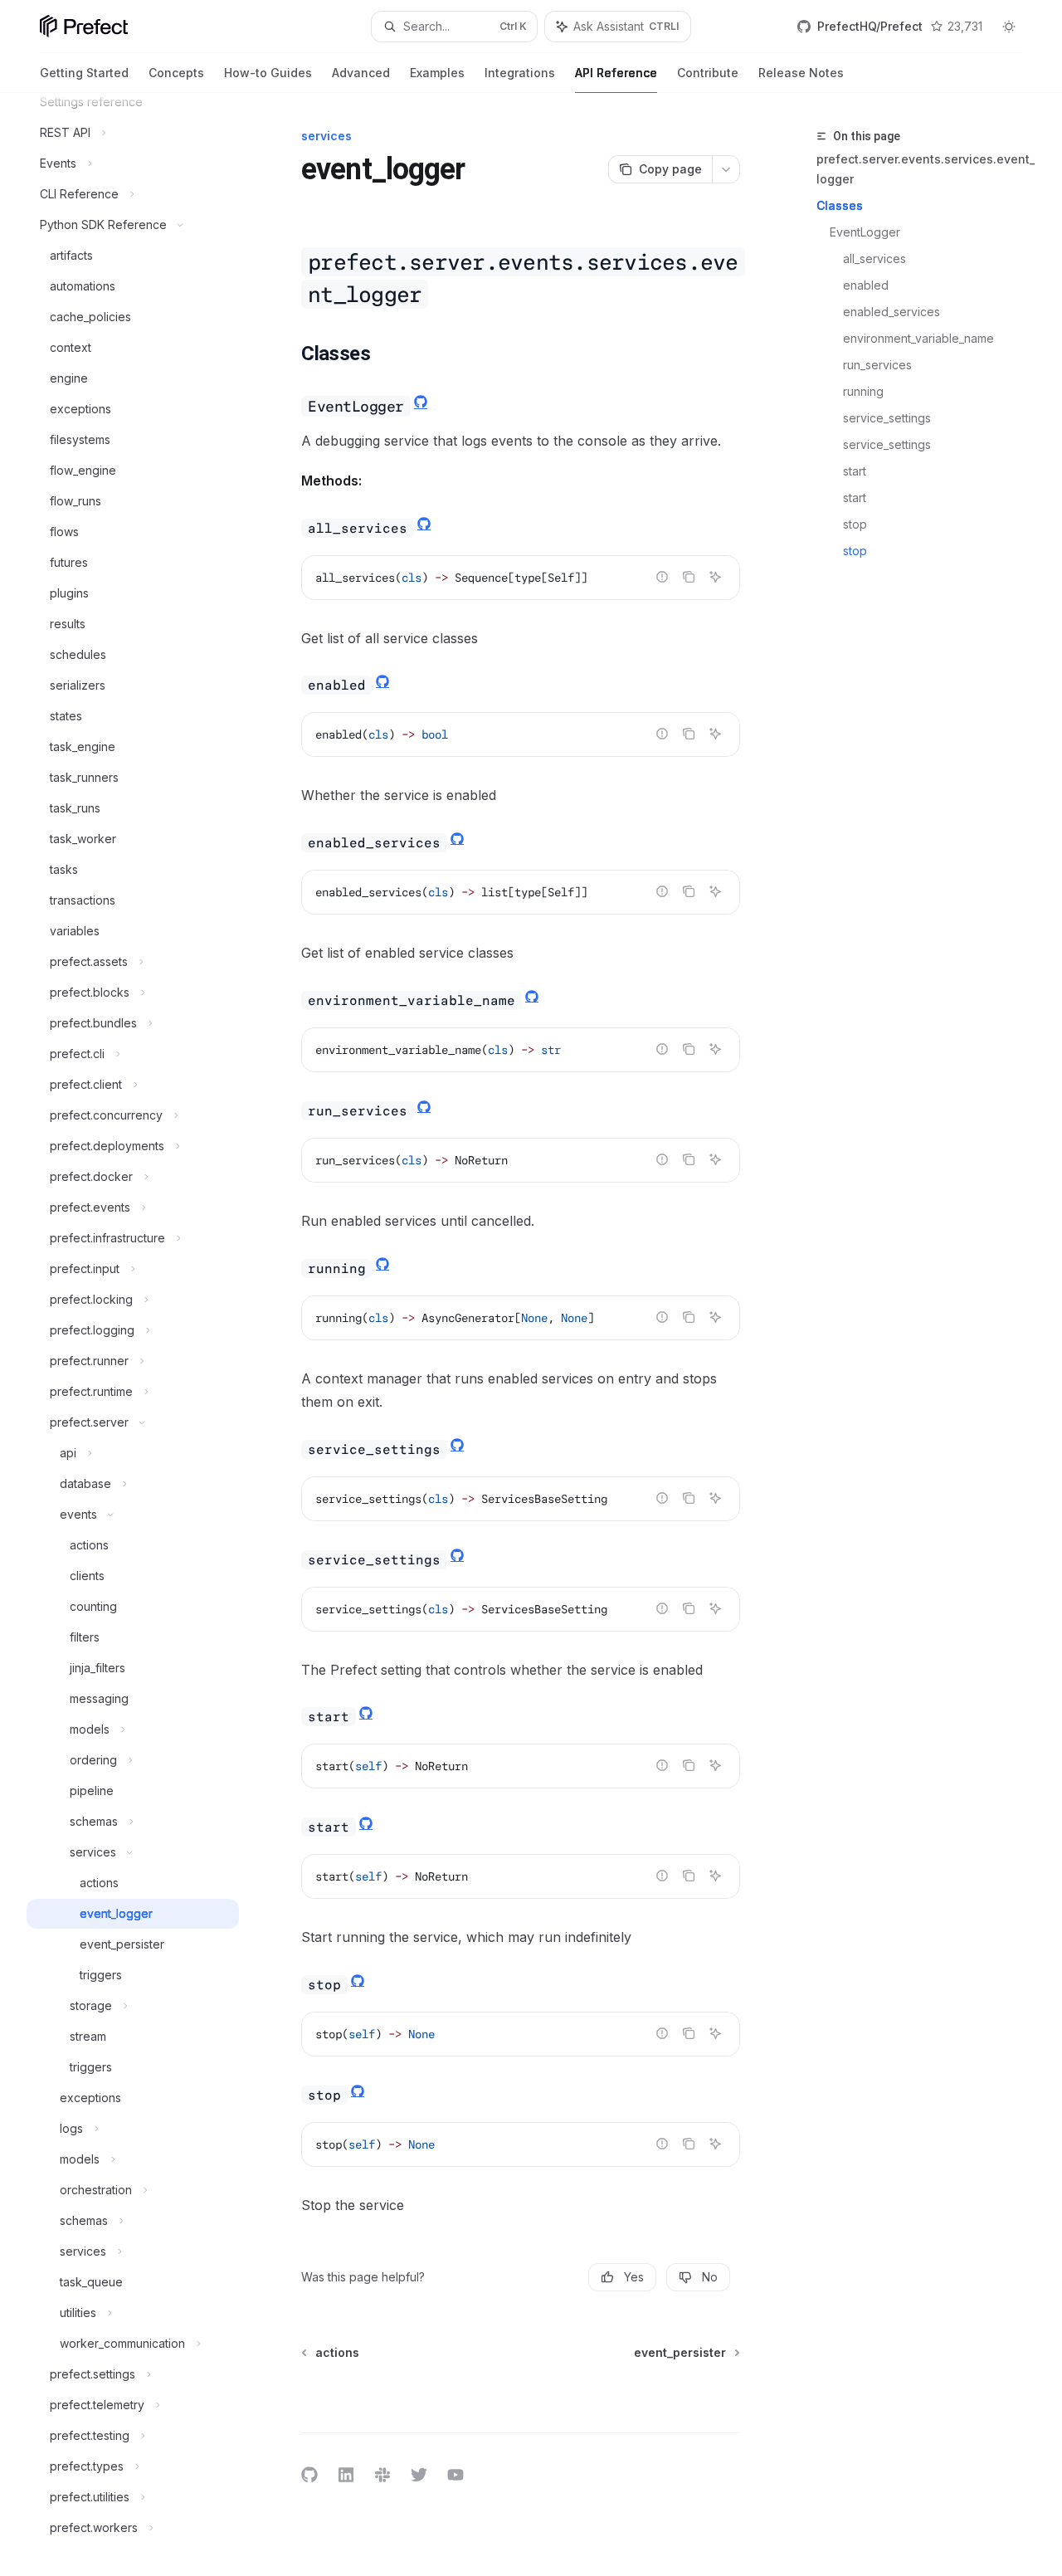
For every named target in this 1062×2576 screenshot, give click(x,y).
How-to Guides (268, 73)
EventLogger (867, 232)
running (865, 391)
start (856, 471)
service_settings (889, 418)
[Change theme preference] (1009, 27)
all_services (876, 259)
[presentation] (146, 1334)
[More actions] (726, 169)
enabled (867, 285)
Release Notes (801, 73)
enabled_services (893, 312)
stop (857, 524)
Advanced (361, 73)
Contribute (708, 73)
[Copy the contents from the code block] (689, 577)
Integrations (520, 73)
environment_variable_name (920, 338)
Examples (437, 73)
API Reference (616, 73)
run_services (879, 365)
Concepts (176, 73)
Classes (840, 205)
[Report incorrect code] (662, 577)
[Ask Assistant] (715, 577)
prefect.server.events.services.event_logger (926, 169)
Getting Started (84, 73)
